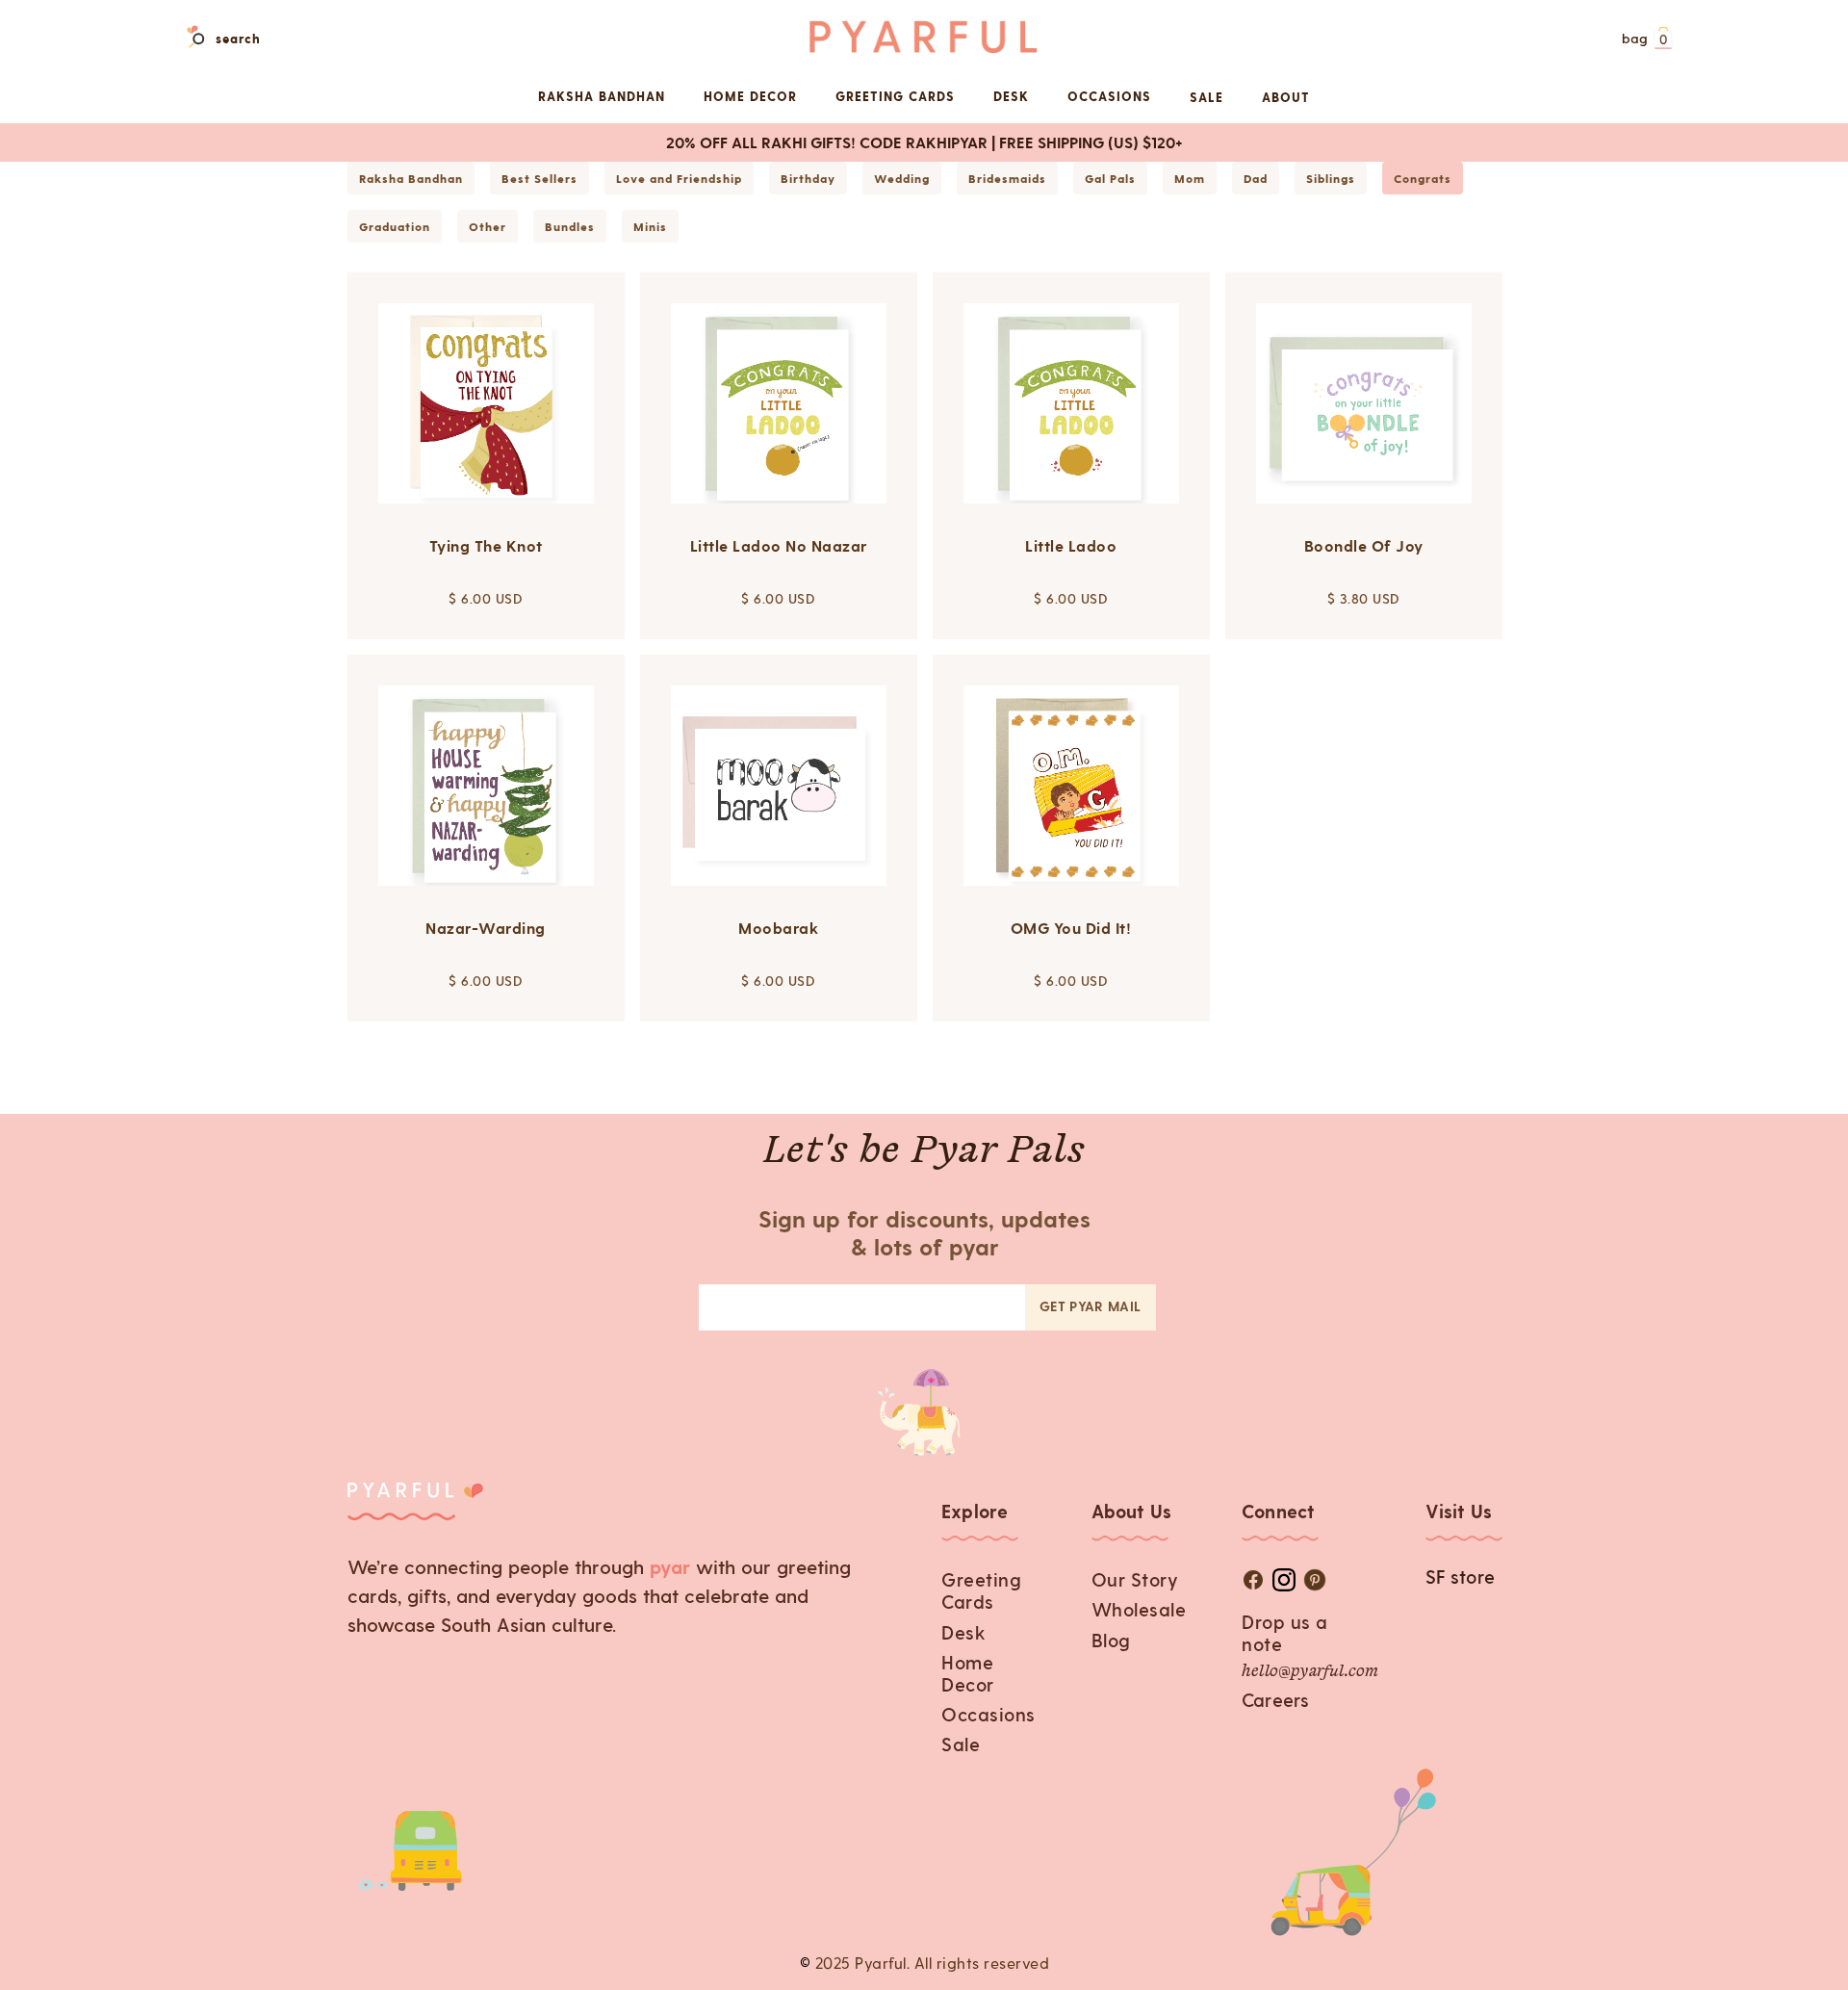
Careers (1275, 1700)
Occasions (988, 1714)
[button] (1645, 39)
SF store (1461, 1576)
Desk (963, 1632)
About (1286, 97)
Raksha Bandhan (602, 96)
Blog (1111, 1640)
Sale (1206, 97)
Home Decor (968, 1673)
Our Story (1135, 1579)
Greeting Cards (981, 1590)
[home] (924, 38)
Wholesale (1139, 1609)
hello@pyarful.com (1310, 1672)
